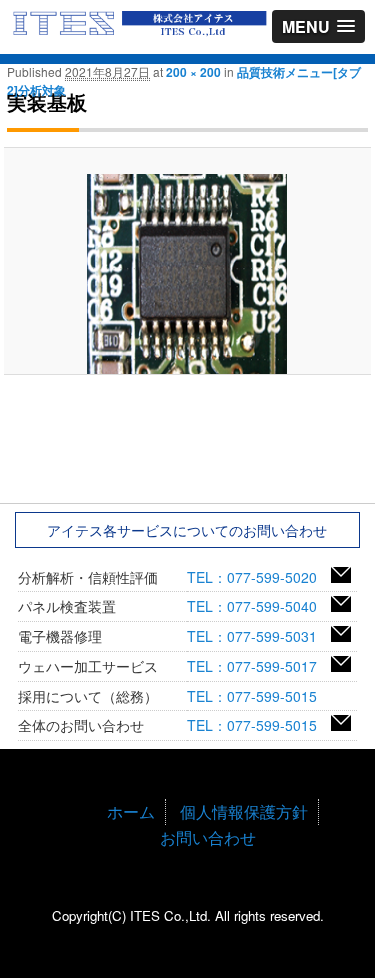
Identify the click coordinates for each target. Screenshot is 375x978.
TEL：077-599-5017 (259, 666)
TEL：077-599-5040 (259, 606)
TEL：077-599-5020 (259, 577)
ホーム (131, 811)
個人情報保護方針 (244, 811)
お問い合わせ (208, 837)
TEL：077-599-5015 (259, 696)
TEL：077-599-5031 (259, 636)
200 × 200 (193, 72)
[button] (318, 26)
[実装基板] (187, 274)
